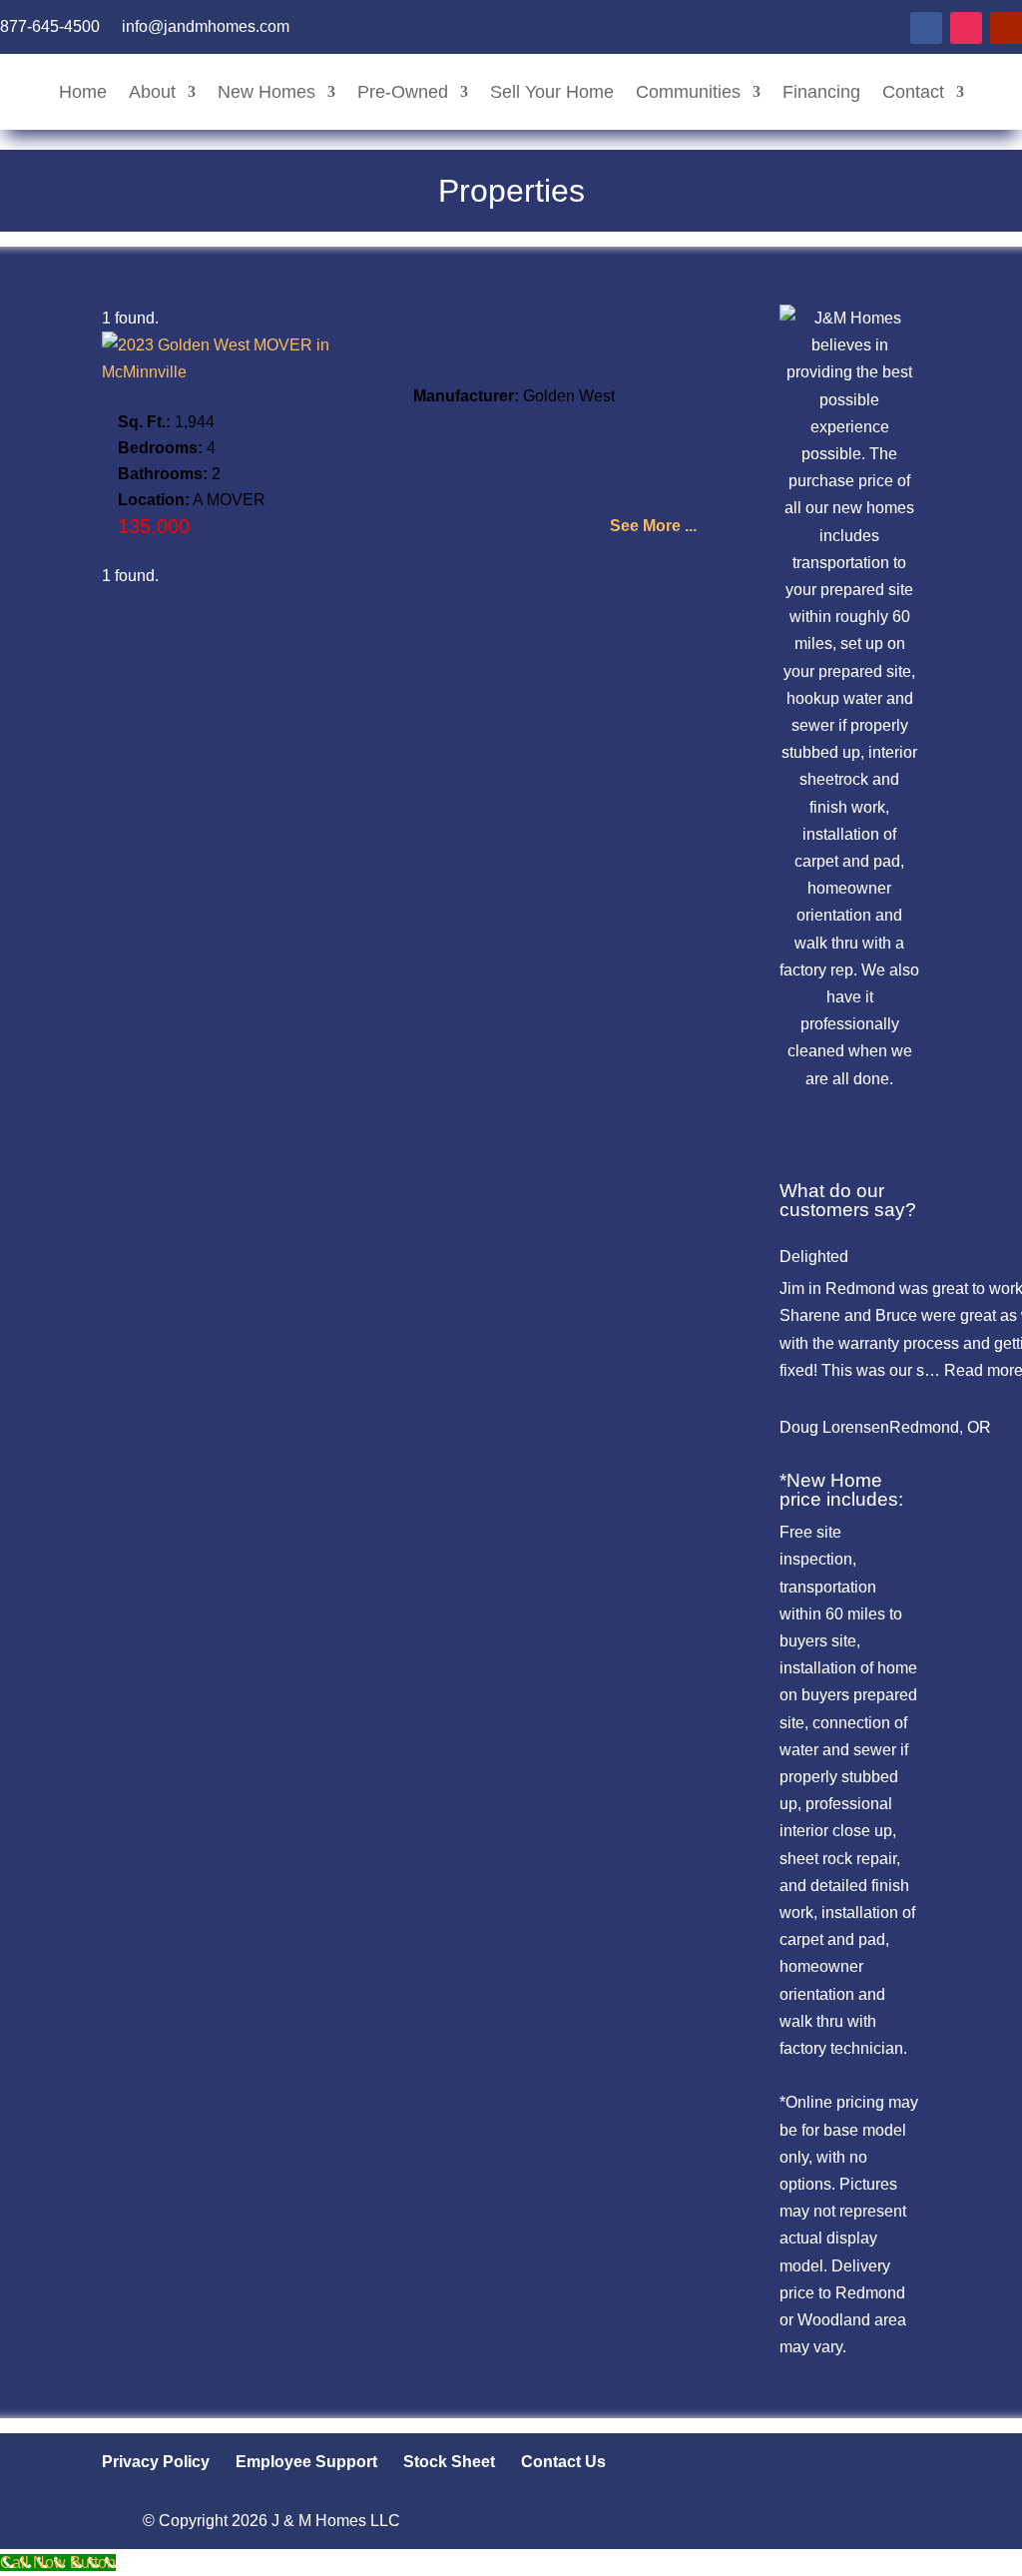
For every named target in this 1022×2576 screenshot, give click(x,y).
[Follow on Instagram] (966, 28)
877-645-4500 (50, 27)
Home (83, 92)
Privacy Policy (156, 2462)
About (152, 92)
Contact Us (563, 2462)
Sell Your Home (552, 92)
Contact (913, 92)
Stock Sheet (449, 2462)
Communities (688, 92)
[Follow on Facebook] (926, 28)
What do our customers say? (848, 1200)
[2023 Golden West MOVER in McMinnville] (254, 372)
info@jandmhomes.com (206, 27)
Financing (821, 92)
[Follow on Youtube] (1006, 28)
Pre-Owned (403, 92)
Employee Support (306, 2462)
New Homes (266, 92)
